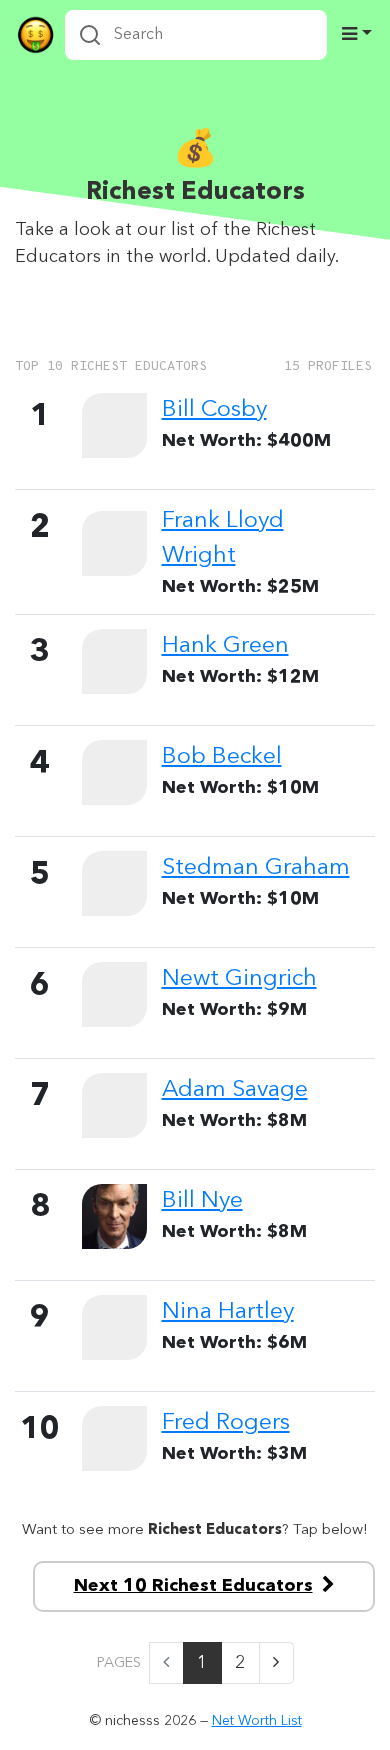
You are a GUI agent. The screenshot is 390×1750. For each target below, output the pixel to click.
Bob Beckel (222, 757)
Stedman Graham (256, 868)
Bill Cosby (214, 410)
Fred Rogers (226, 1423)
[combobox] (196, 35)
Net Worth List (257, 1721)
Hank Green (225, 646)
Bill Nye (202, 1201)
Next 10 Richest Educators (193, 1586)
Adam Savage (235, 1090)
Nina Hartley (228, 1312)
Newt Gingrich (239, 979)
